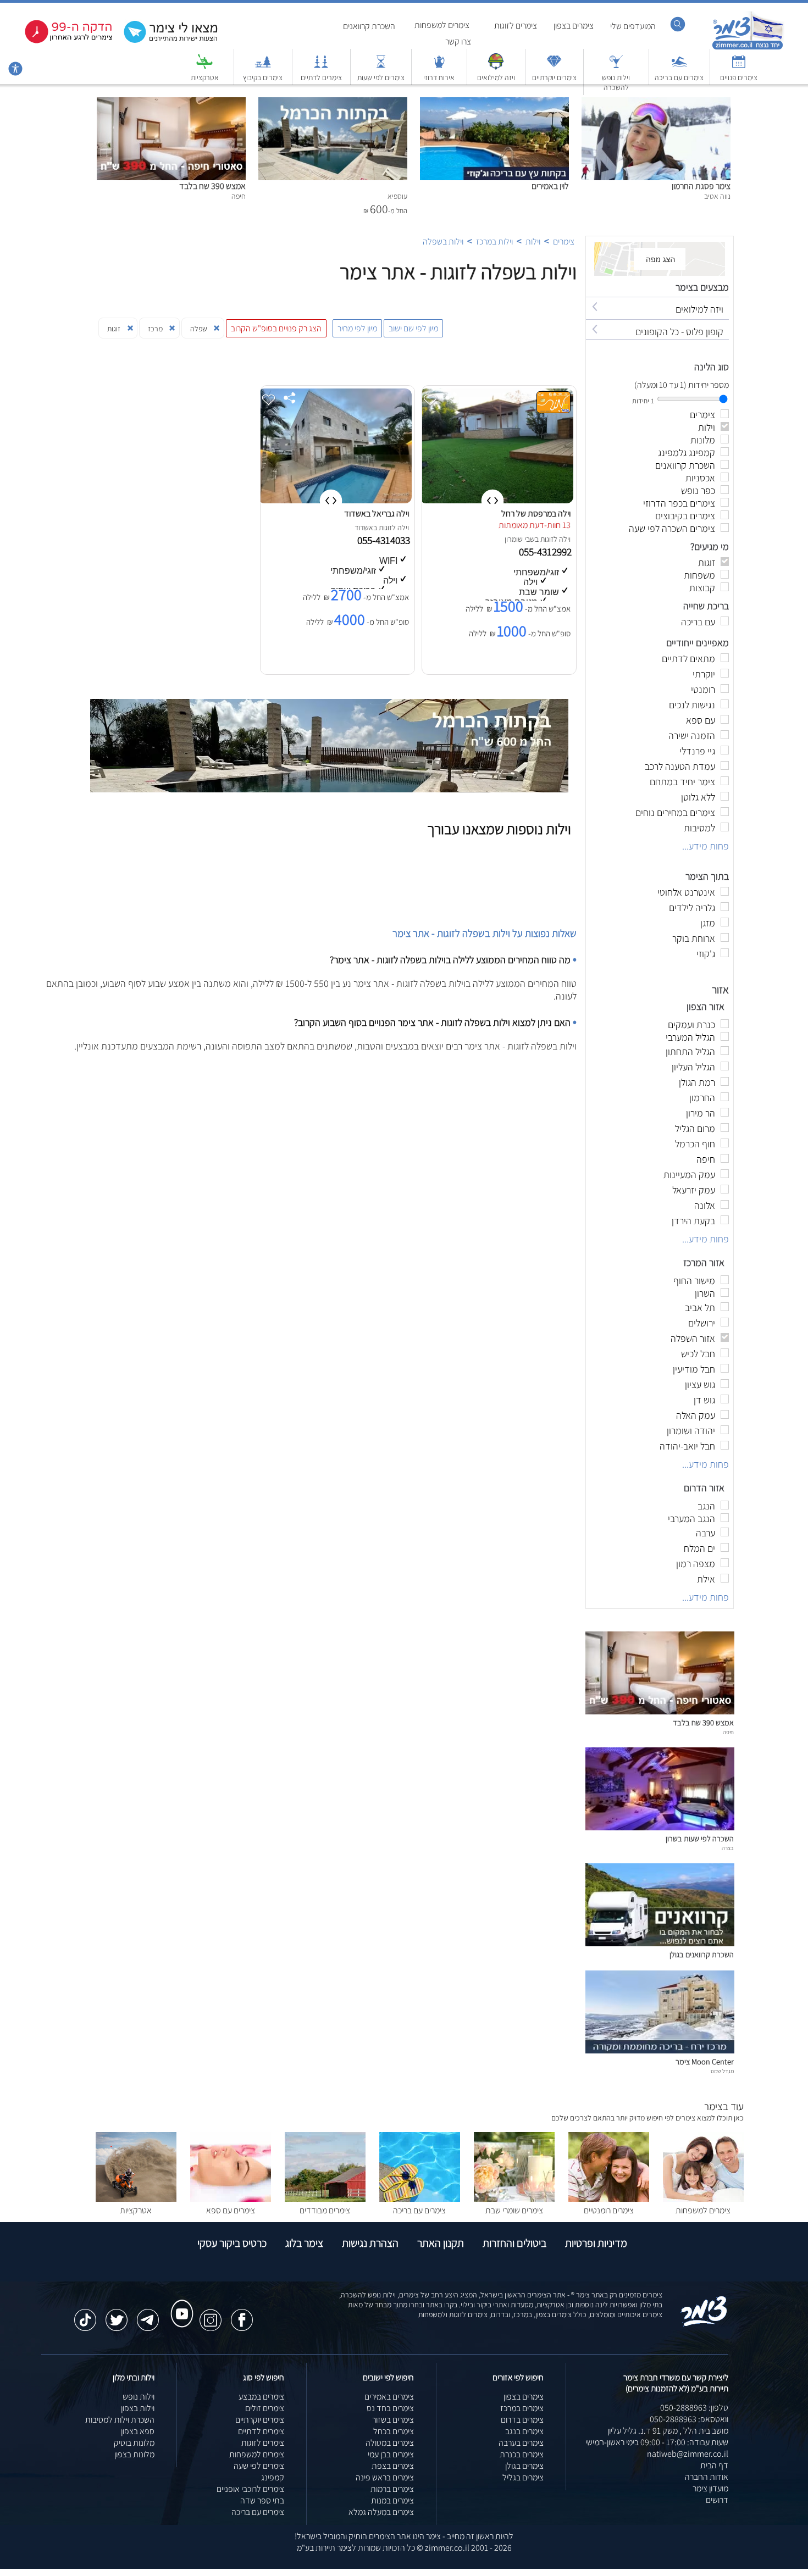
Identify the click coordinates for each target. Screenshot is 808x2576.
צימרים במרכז (522, 2408)
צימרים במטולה (390, 2443)
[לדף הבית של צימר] (748, 48)
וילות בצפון (138, 2408)
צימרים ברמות (392, 2489)
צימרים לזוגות (516, 26)
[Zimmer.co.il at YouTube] (179, 2303)
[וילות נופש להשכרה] (616, 67)
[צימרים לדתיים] (321, 67)
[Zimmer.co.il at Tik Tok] (85, 2314)
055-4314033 (385, 540)
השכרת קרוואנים (369, 26)
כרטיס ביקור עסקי (232, 2243)
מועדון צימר (710, 2488)
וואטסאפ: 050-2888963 (689, 2419)
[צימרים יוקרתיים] (554, 67)
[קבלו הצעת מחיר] (165, 41)
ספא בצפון (138, 2431)
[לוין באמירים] (494, 103)
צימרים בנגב (524, 2431)
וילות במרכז (494, 241)
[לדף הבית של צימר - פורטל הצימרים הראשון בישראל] (704, 2324)
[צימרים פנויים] (739, 67)
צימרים (564, 241)
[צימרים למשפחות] (703, 2199)
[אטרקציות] (204, 67)
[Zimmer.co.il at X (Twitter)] (117, 2314)
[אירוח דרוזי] (439, 67)
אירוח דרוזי (439, 77)
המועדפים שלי (633, 26)
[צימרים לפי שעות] (381, 67)
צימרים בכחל (394, 2431)
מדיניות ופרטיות (596, 2243)
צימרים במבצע (261, 2397)
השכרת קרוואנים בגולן (702, 1954)
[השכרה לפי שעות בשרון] (660, 1827)
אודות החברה (707, 2477)
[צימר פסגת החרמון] (656, 103)
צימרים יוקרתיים (554, 77)
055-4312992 (546, 552)
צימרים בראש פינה (385, 2477)
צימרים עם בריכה (679, 77)
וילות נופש (139, 2397)
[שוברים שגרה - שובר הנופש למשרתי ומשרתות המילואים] (496, 67)
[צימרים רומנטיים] (609, 2199)
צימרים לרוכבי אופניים (250, 2489)
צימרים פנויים (739, 77)
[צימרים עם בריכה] (679, 67)
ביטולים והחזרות (514, 2243)
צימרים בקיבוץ (263, 77)
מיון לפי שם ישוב (413, 328)
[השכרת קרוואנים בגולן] (660, 1943)
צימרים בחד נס (390, 2408)
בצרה (728, 1848)
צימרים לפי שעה (259, 2466)
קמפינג (273, 2477)
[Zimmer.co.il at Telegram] (148, 2314)
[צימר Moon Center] (660, 2050)
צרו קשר (458, 41)
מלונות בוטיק (134, 2443)
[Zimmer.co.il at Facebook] (242, 2314)
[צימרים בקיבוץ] (263, 67)
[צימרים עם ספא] (231, 2199)
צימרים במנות (392, 2500)
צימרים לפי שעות (381, 77)
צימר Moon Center (705, 2061)
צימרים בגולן (524, 2466)
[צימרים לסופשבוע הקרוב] (60, 41)
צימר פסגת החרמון (701, 186)
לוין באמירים (550, 186)
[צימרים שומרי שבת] (514, 2199)
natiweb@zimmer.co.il (688, 2454)
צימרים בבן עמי (391, 2454)
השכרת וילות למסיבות (120, 2420)
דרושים (717, 2500)
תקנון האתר (441, 2243)
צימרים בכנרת (522, 2454)
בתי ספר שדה (262, 2500)
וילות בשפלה (443, 241)
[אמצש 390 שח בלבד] (171, 103)
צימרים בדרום (522, 2420)
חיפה (728, 1732)
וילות (533, 241)
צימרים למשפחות (442, 25)
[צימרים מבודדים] (325, 2199)
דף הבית (714, 2465)
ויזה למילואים (496, 77)
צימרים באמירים (389, 2397)
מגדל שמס (722, 2071)
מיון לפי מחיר (357, 328)
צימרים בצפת (393, 2466)
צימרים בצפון (574, 26)
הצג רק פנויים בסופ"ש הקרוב (276, 328)
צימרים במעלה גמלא (381, 2512)
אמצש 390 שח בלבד (212, 186)
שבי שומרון (520, 539)
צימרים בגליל (523, 2477)
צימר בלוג (304, 2243)
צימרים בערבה (521, 2443)
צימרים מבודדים (325, 2210)
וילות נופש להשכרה (616, 82)
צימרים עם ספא (231, 2210)
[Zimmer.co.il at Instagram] (211, 2314)
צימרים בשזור (393, 2420)
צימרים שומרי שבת (514, 2210)
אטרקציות (205, 77)
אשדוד (364, 528)
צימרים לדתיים (321, 77)
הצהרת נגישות (370, 2243)
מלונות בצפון (134, 2454)
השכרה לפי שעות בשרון (700, 1838)
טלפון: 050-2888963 (694, 2408)
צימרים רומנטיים (609, 2210)
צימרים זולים (265, 2408)
